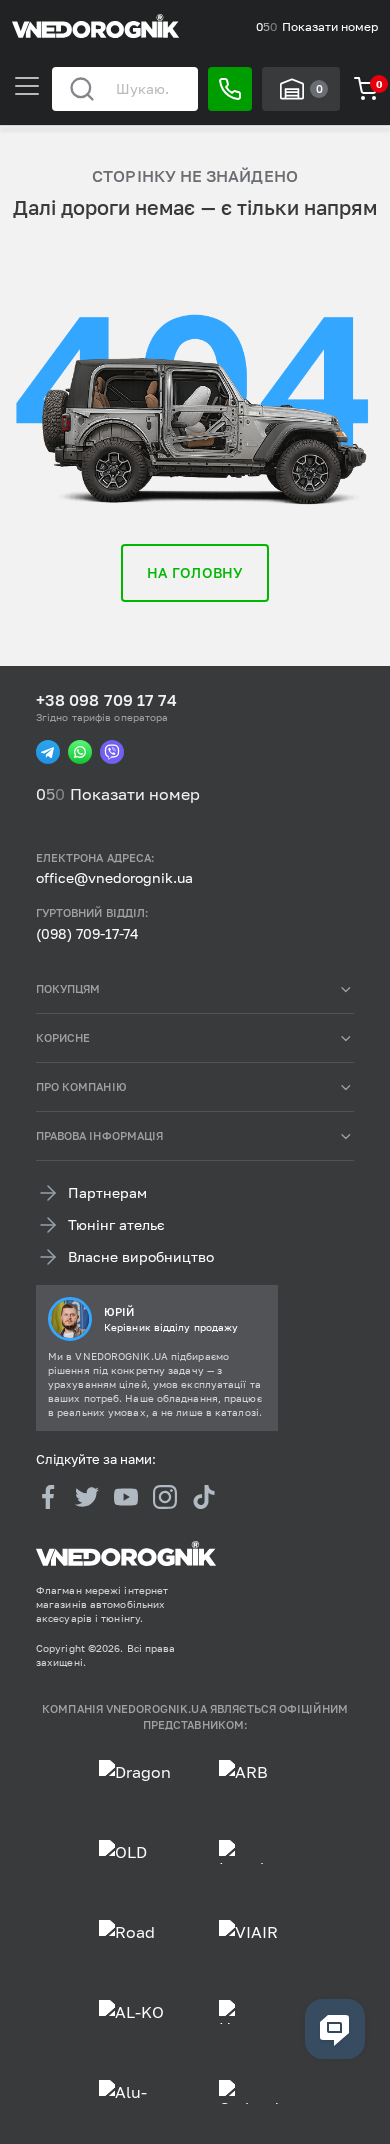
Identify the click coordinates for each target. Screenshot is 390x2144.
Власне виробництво (141, 1256)
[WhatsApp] (80, 752)
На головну (195, 572)
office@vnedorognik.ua (114, 877)
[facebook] (48, 1496)
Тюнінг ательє (116, 1224)
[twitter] (87, 1496)
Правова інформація (99, 1135)
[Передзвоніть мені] (230, 89)
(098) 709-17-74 (87, 933)
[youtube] (126, 1496)
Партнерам (107, 1192)
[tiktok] (204, 1496)
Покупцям (68, 988)
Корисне (63, 1037)
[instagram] (165, 1496)
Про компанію (81, 1086)
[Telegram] (48, 752)
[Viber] (112, 752)
